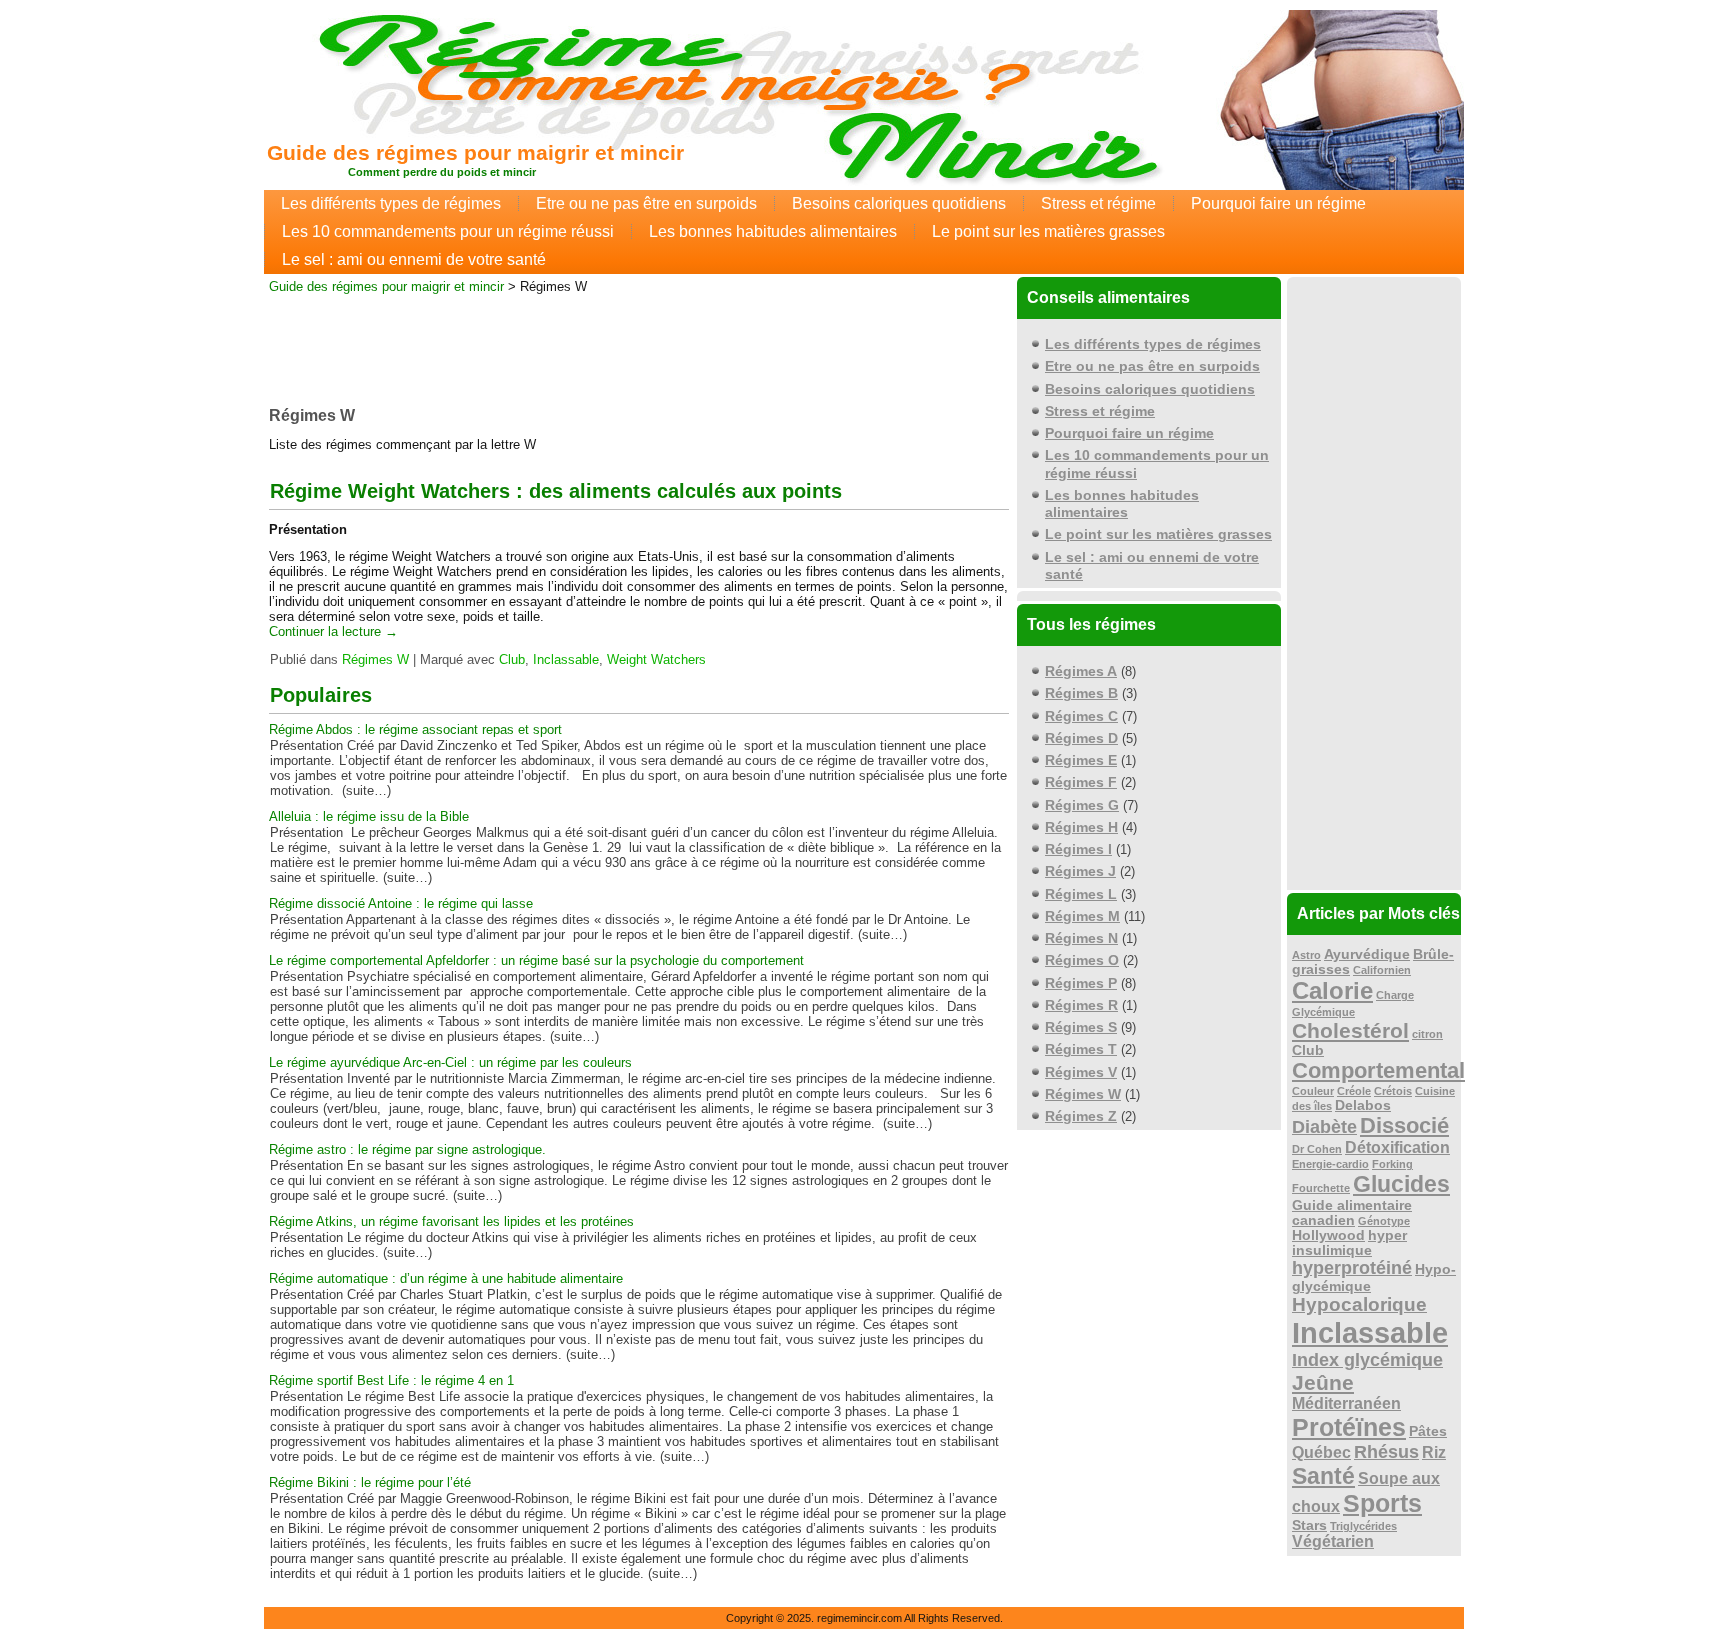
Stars (1309, 1525)
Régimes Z (1081, 1116)
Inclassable (566, 659)
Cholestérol (1350, 1030)
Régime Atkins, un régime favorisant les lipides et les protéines (451, 1221)
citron (1427, 1034)
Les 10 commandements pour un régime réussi (448, 231)
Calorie (1332, 990)
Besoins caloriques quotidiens (899, 203)
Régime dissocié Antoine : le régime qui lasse (401, 903)
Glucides (1401, 1184)
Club (512, 659)
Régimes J (1080, 871)
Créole (1354, 1091)
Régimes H (1081, 827)
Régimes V (1081, 1072)
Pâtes (1428, 1431)
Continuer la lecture (333, 631)
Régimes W (375, 659)
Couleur (1313, 1091)
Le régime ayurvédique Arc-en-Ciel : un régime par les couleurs (450, 1062)
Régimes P (1081, 983)
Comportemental (1378, 1070)
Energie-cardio (1330, 1164)
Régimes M (1082, 916)
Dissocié (1404, 1125)
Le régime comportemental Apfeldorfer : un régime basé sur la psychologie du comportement (536, 960)
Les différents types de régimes (391, 203)
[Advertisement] (639, 344)
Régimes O (1082, 960)
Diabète (1324, 1127)
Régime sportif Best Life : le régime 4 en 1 (391, 1380)
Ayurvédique (1367, 954)
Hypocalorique (1359, 1304)
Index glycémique (1367, 1360)
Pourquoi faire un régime (1278, 203)
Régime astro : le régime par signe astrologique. (407, 1149)
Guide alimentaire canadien (1352, 1213)
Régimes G (1082, 805)
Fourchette (1321, 1188)
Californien (1382, 970)
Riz (1434, 1452)
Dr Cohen (1317, 1149)
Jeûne (1323, 1382)
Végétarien (1333, 1541)
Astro (1306, 955)
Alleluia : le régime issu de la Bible (369, 816)
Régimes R (1081, 1005)
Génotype (1384, 1221)
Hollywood (1328, 1235)
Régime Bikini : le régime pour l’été (370, 1482)
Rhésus (1386, 1452)
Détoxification (1397, 1147)
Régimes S (1081, 1027)
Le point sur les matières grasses (1048, 231)
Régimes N (1081, 938)
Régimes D (1081, 738)
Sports (1382, 1503)
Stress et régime (1098, 203)
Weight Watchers (656, 659)
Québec (1321, 1452)
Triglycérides (1363, 1526)
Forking (1392, 1164)
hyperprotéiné (1352, 1268)
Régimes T (1081, 1049)
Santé (1323, 1476)
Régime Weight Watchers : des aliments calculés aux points (556, 491)
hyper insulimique (1349, 1243)
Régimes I (1078, 849)
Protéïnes (1349, 1427)
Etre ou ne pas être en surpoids (646, 203)
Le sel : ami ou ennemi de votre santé (414, 259)
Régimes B (1081, 693)
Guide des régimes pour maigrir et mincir (475, 152)
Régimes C (1081, 716)
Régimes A (1081, 671)
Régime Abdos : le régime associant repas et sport (415, 729)
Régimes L (1081, 894)
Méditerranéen (1346, 1403)
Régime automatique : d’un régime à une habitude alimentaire (446, 1278)
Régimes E (1081, 760)
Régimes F (1081, 782)
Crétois (1393, 1091)
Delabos (1363, 1105)
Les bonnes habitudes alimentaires (773, 231)
